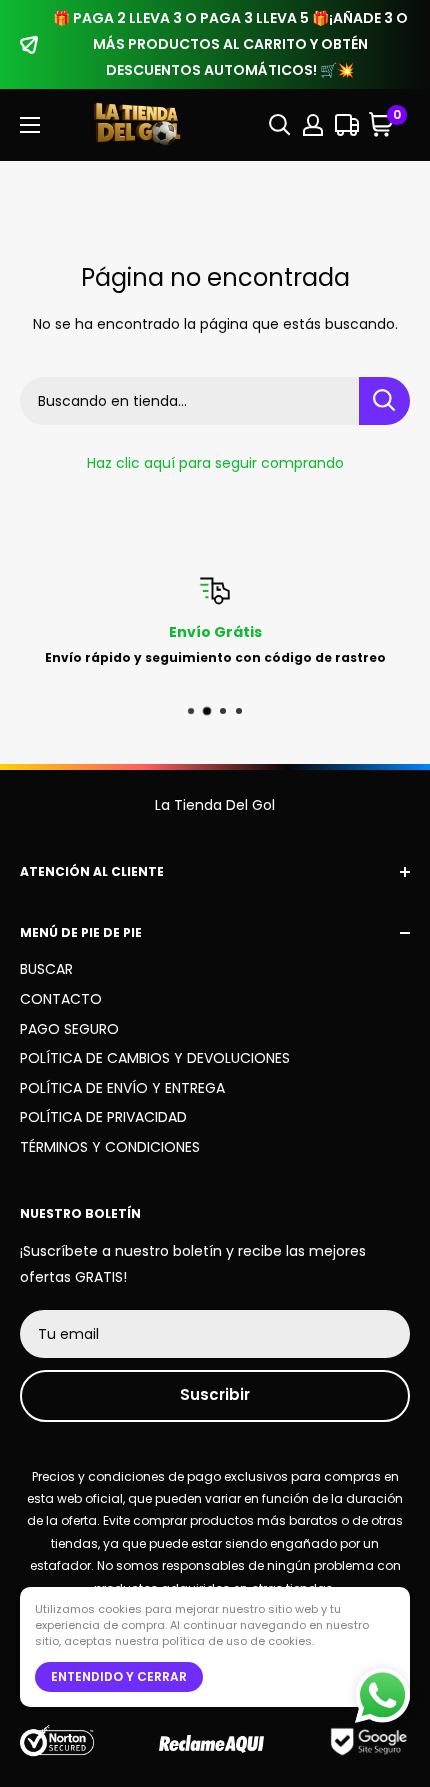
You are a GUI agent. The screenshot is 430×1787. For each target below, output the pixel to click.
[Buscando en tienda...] (384, 401)
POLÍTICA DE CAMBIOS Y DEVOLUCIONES (155, 1058)
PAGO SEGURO (69, 1029)
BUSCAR (46, 969)
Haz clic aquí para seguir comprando (215, 463)
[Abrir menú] (30, 125)
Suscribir (215, 1394)
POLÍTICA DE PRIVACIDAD (103, 1117)
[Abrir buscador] (280, 125)
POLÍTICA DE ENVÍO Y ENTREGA (122, 1088)
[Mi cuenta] (313, 125)
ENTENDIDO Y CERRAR (119, 1676)
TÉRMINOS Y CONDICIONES (110, 1147)
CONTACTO (61, 999)
